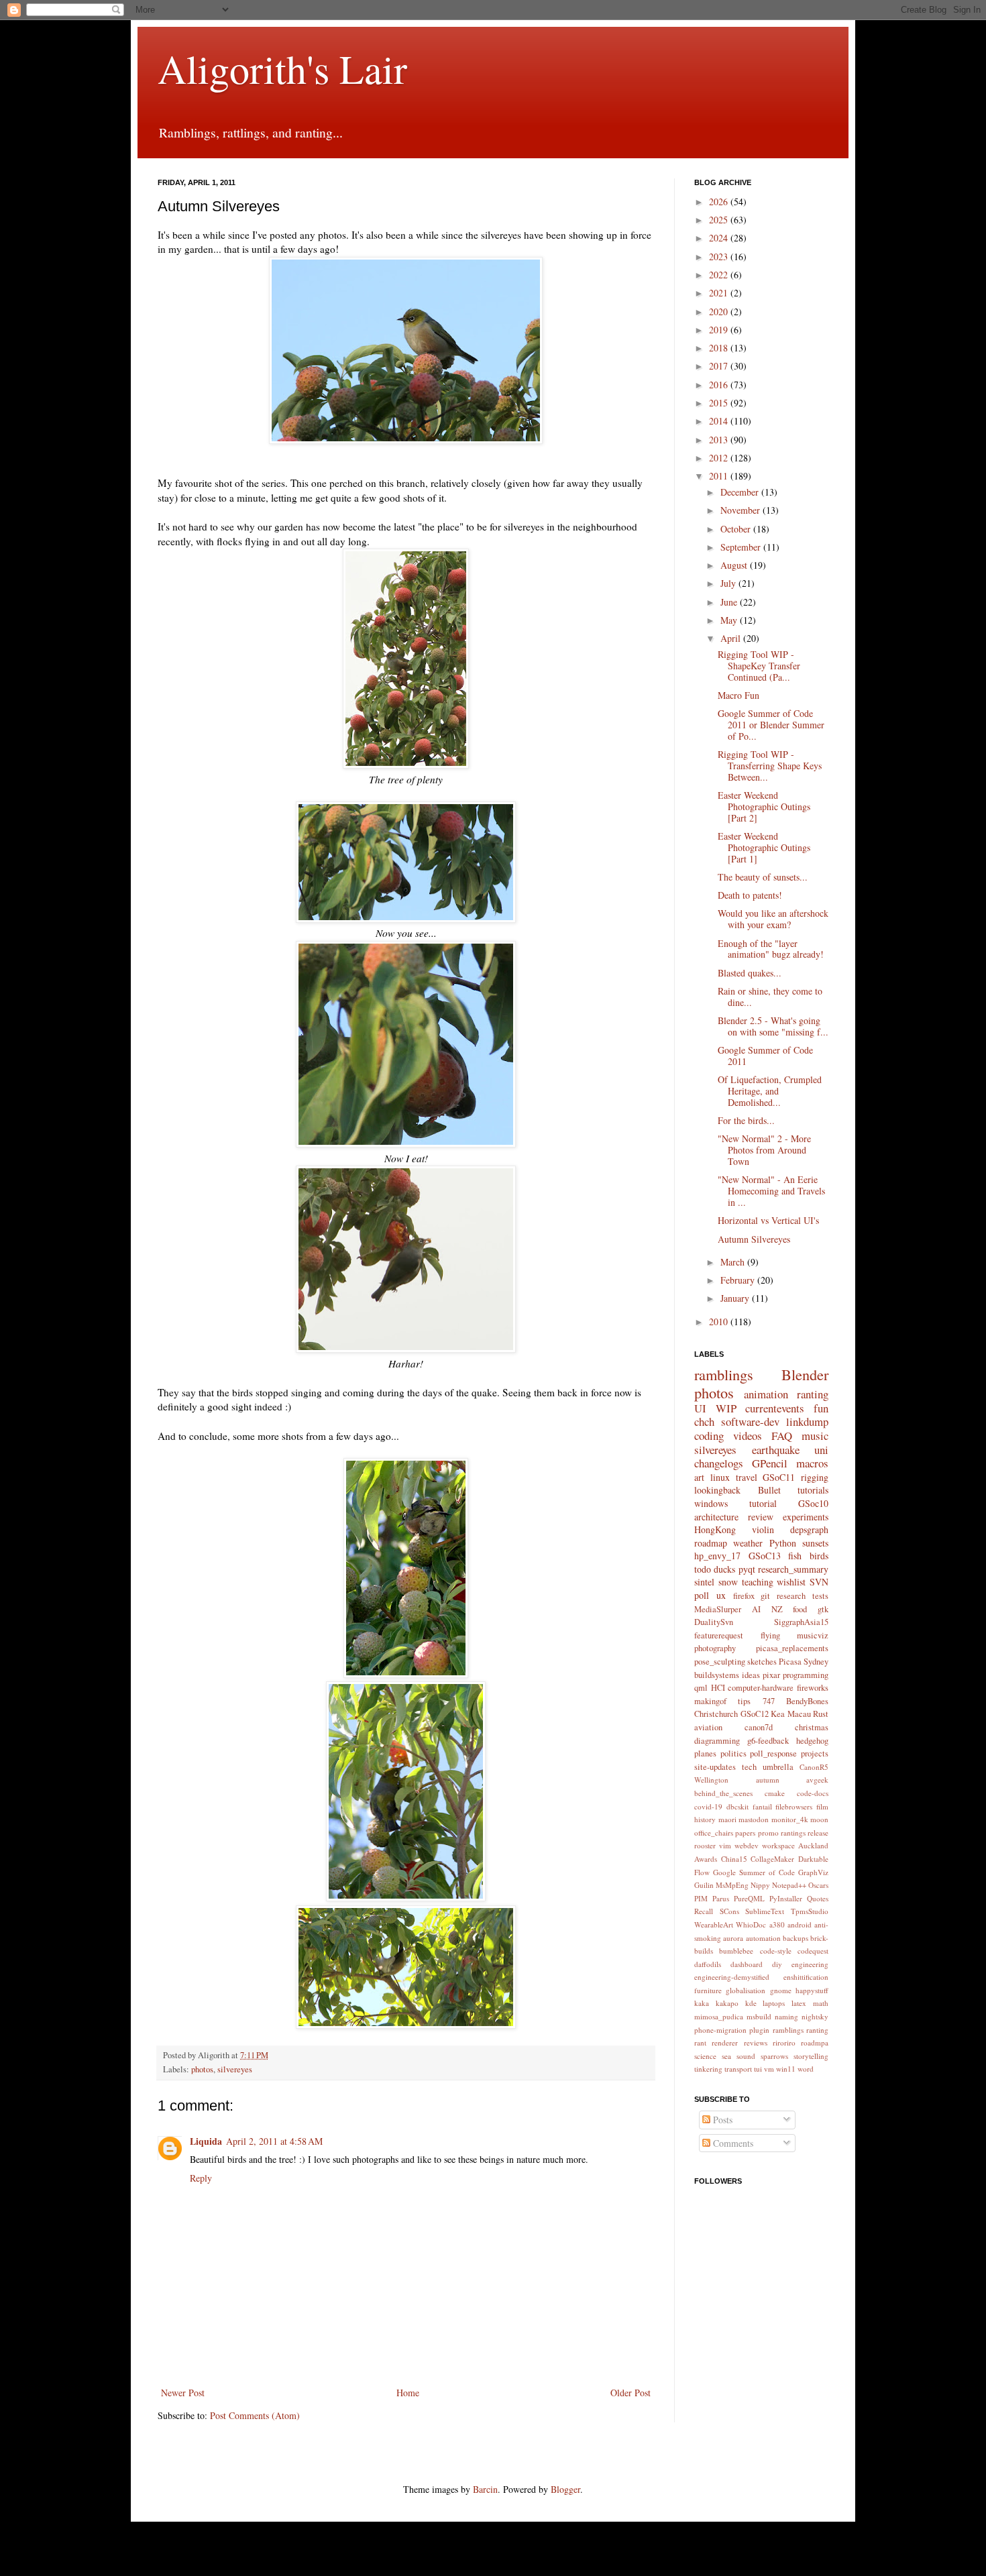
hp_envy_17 (717, 1556)
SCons (729, 1911)
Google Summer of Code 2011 (765, 1056)
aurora (733, 1938)
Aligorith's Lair (282, 68)
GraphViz (813, 1872)
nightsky (815, 2016)
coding (709, 1436)
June (730, 602)
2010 (720, 1322)
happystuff (812, 1990)
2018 (720, 348)
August (735, 565)
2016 (720, 385)
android (800, 1924)
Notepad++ (789, 1885)
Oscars (818, 1885)
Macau (799, 1714)
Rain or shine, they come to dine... (770, 997)
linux (720, 1477)
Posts (721, 2120)
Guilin (704, 1885)
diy (777, 1964)
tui (758, 2069)
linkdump (807, 1421)
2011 (720, 476)
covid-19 (708, 1806)
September (742, 547)
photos (202, 2069)
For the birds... (746, 1120)
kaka (702, 2003)
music (815, 1436)
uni (821, 1450)
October (737, 529)
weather (748, 1543)
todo (703, 1569)
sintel (704, 1582)
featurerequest (719, 1635)
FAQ (782, 1436)
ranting (813, 1394)
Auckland (813, 1845)
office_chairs (714, 1833)
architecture (716, 1517)
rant (700, 2042)
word (806, 2069)
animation (766, 1394)
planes (705, 1753)
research (791, 1596)
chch (704, 1421)
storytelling (811, 2056)
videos (748, 1436)
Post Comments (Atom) (255, 2415)
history (705, 1819)
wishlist (791, 1582)
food (800, 1609)
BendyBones (807, 1701)
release (818, 1833)
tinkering (708, 2069)
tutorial (763, 1503)
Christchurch (716, 1714)
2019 (720, 330)
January (736, 1298)
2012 (720, 458)
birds (819, 1556)
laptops (774, 2003)
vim (725, 1845)
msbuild (759, 2016)
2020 (720, 312)
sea (726, 2056)
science (705, 2056)
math (821, 2003)
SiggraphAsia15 (801, 1622)
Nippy (760, 1885)
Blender (805, 1374)
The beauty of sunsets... (763, 877)
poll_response (773, 1753)
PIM (701, 1898)
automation (763, 1938)
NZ (777, 1609)
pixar (771, 1675)
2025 (720, 220)
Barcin (485, 2489)
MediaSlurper (718, 1609)
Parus (721, 1898)
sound (746, 2056)
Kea (778, 1714)
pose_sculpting (720, 1662)
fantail (762, 1806)
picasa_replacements (792, 1648)
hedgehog (812, 1741)
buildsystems (717, 1675)
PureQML (749, 1898)
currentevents (775, 1408)
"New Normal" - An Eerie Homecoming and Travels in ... (771, 1191)
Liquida (206, 2141)
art (699, 1477)
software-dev (750, 1421)
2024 (720, 238)
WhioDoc (751, 1924)
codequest (813, 1951)
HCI (718, 1688)
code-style (776, 1951)
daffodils (708, 1964)
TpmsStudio (810, 1911)
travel (747, 1477)
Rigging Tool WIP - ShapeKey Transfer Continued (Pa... (759, 666)
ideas (751, 1675)
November (742, 510)
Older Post (631, 2393)
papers (745, 1833)
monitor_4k (790, 1819)
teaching (758, 1582)
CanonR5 (814, 1767)
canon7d (759, 1727)
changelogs (719, 1463)
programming (806, 1675)
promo (768, 1833)
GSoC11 (779, 1477)
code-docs (813, 1793)
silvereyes (235, 2069)
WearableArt (714, 1924)
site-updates (715, 1767)
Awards (706, 1859)
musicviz (813, 1635)
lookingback (717, 1490)
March (734, 1262)
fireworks (813, 1688)
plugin (759, 2030)
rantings (793, 1833)
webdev (747, 1845)
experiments (806, 1517)
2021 (720, 293)
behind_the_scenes (723, 1793)
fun (821, 1408)
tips (744, 1701)
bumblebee (736, 1951)
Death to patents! (750, 895)
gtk (823, 1609)
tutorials (813, 1490)
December (741, 492)
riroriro (784, 2042)
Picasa (790, 1662)
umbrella (778, 1767)
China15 (734, 1859)
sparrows (774, 2056)
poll (702, 1595)
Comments (732, 2143)
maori (727, 1819)
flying (770, 1635)
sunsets (815, 1543)
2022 (720, 275)
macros (812, 1463)
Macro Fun (738, 695)
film (822, 1806)
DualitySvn (714, 1622)
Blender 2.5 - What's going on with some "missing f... (773, 1026)
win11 (786, 2069)
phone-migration (720, 2030)
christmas (812, 1727)
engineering (810, 1964)
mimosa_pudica (719, 2016)
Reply (201, 2178)
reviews (756, 2042)
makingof (710, 1701)
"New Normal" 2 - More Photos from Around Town (764, 1150)
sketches (762, 1662)
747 (769, 1701)
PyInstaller (786, 1898)
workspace (778, 1845)
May (730, 620)
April (732, 638)
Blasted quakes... (750, 973)
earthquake (776, 1450)
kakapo (727, 2003)
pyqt (747, 1569)
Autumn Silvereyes (754, 1239)
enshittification (806, 1977)
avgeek (817, 1780)
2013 (720, 440)
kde (751, 2003)
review (761, 1517)
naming (786, 2016)
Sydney (816, 1662)
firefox (744, 1596)
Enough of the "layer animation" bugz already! (771, 949)
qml (701, 1688)
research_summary (793, 1569)
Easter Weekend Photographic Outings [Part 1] (764, 847)
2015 (720, 403)
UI (700, 1408)
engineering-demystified (732, 1977)
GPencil (770, 1463)
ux (721, 1595)
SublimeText (765, 1911)
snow (728, 1582)
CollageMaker (772, 1859)
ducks (724, 1569)
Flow (702, 1872)
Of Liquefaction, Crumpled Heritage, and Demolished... (770, 1091)
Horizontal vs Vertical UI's (768, 1220)
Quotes (818, 1898)
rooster (705, 1845)
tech (749, 1767)
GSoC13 (765, 1556)
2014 (720, 421)
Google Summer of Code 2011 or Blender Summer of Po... (771, 725)
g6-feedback (768, 1741)
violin (763, 1529)
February (739, 1280)
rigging (815, 1477)
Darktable (813, 1859)
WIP (726, 1408)
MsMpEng (732, 1885)
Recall (704, 1911)
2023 (720, 257)
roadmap (711, 1543)
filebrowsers (794, 1806)
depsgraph (809, 1529)
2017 (720, 366)
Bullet (769, 1490)
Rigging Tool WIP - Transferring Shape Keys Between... (770, 766)
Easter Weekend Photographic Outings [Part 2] (764, 806)
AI (756, 1609)
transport (738, 2069)
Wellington (711, 1780)
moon (819, 1819)
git (765, 1596)
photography (715, 1648)
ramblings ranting (801, 2030)
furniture (708, 1990)
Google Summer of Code (754, 1872)
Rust (821, 1714)
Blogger (565, 2489)
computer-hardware (761, 1688)
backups (796, 1938)
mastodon (754, 1819)
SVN (819, 1582)
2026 (720, 202)
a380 (777, 1924)
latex (799, 2003)
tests (820, 1596)
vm (769, 2069)
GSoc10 (813, 1503)
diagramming (717, 1741)
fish (795, 1556)
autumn (768, 1780)
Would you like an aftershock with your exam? (773, 919)
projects (815, 1753)
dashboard (747, 1964)
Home (408, 2393)
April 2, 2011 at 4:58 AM (274, 2141)
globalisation (746, 1990)
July (729, 583)
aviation (708, 1727)
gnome (781, 1990)
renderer (725, 2042)
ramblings (724, 1374)
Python (783, 1543)
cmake (775, 1793)
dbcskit (737, 1806)
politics (733, 1753)
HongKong (715, 1529)
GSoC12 (755, 1714)
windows (711, 1503)
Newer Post (183, 2393)
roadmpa (815, 2042)
